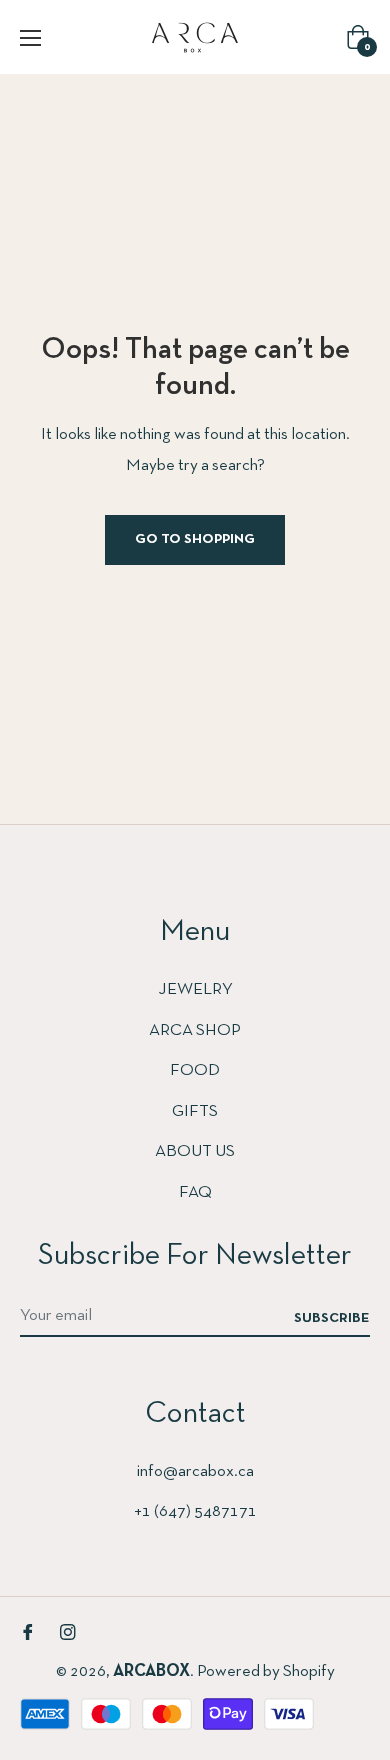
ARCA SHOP (195, 1030)
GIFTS (195, 1111)
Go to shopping (195, 539)
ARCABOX (151, 1671)
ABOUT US (195, 1151)
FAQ (195, 1192)
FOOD (195, 1070)
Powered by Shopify (266, 1671)
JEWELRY (195, 989)
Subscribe (332, 1318)
